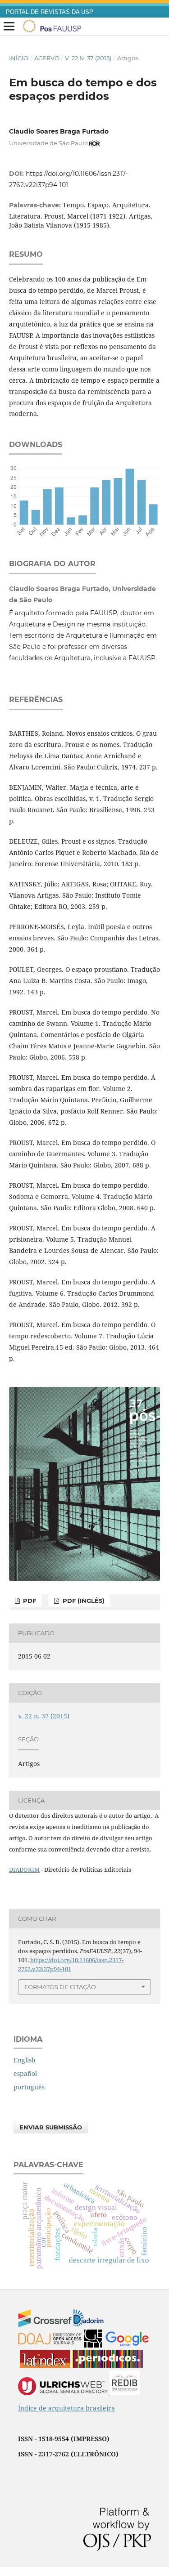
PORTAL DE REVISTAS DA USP (50, 12)
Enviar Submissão (51, 2127)
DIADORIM (24, 1869)
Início (19, 58)
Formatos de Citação (60, 1987)
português (29, 2087)
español (25, 2073)
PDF (29, 1601)
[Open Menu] (9, 27)
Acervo (47, 58)
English (25, 2060)
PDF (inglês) (83, 1601)
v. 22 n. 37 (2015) (88, 58)
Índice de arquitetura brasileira (66, 2408)
